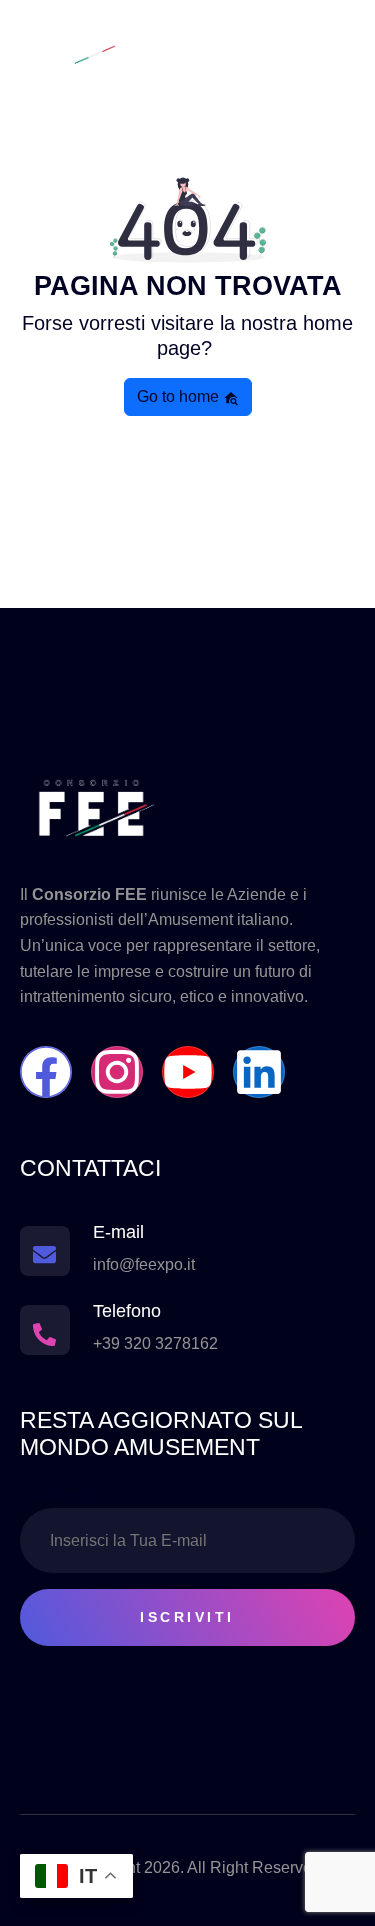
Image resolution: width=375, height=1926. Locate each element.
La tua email (63, 1494)
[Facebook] (46, 1072)
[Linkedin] (259, 1072)
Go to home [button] (180, 396)
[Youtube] (188, 1072)
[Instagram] (117, 1072)
